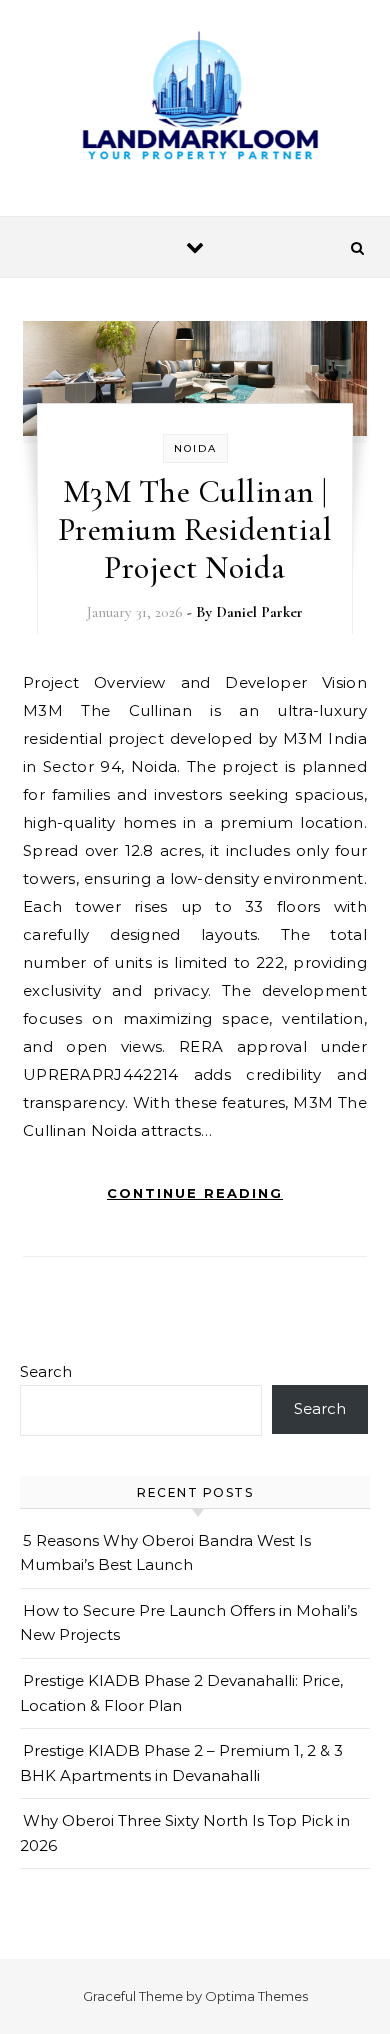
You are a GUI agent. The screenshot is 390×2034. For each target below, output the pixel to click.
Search (46, 1371)
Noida (195, 448)
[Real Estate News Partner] (195, 100)
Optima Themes (256, 1996)
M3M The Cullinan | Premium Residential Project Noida (195, 529)
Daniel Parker (259, 612)
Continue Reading (195, 1193)
